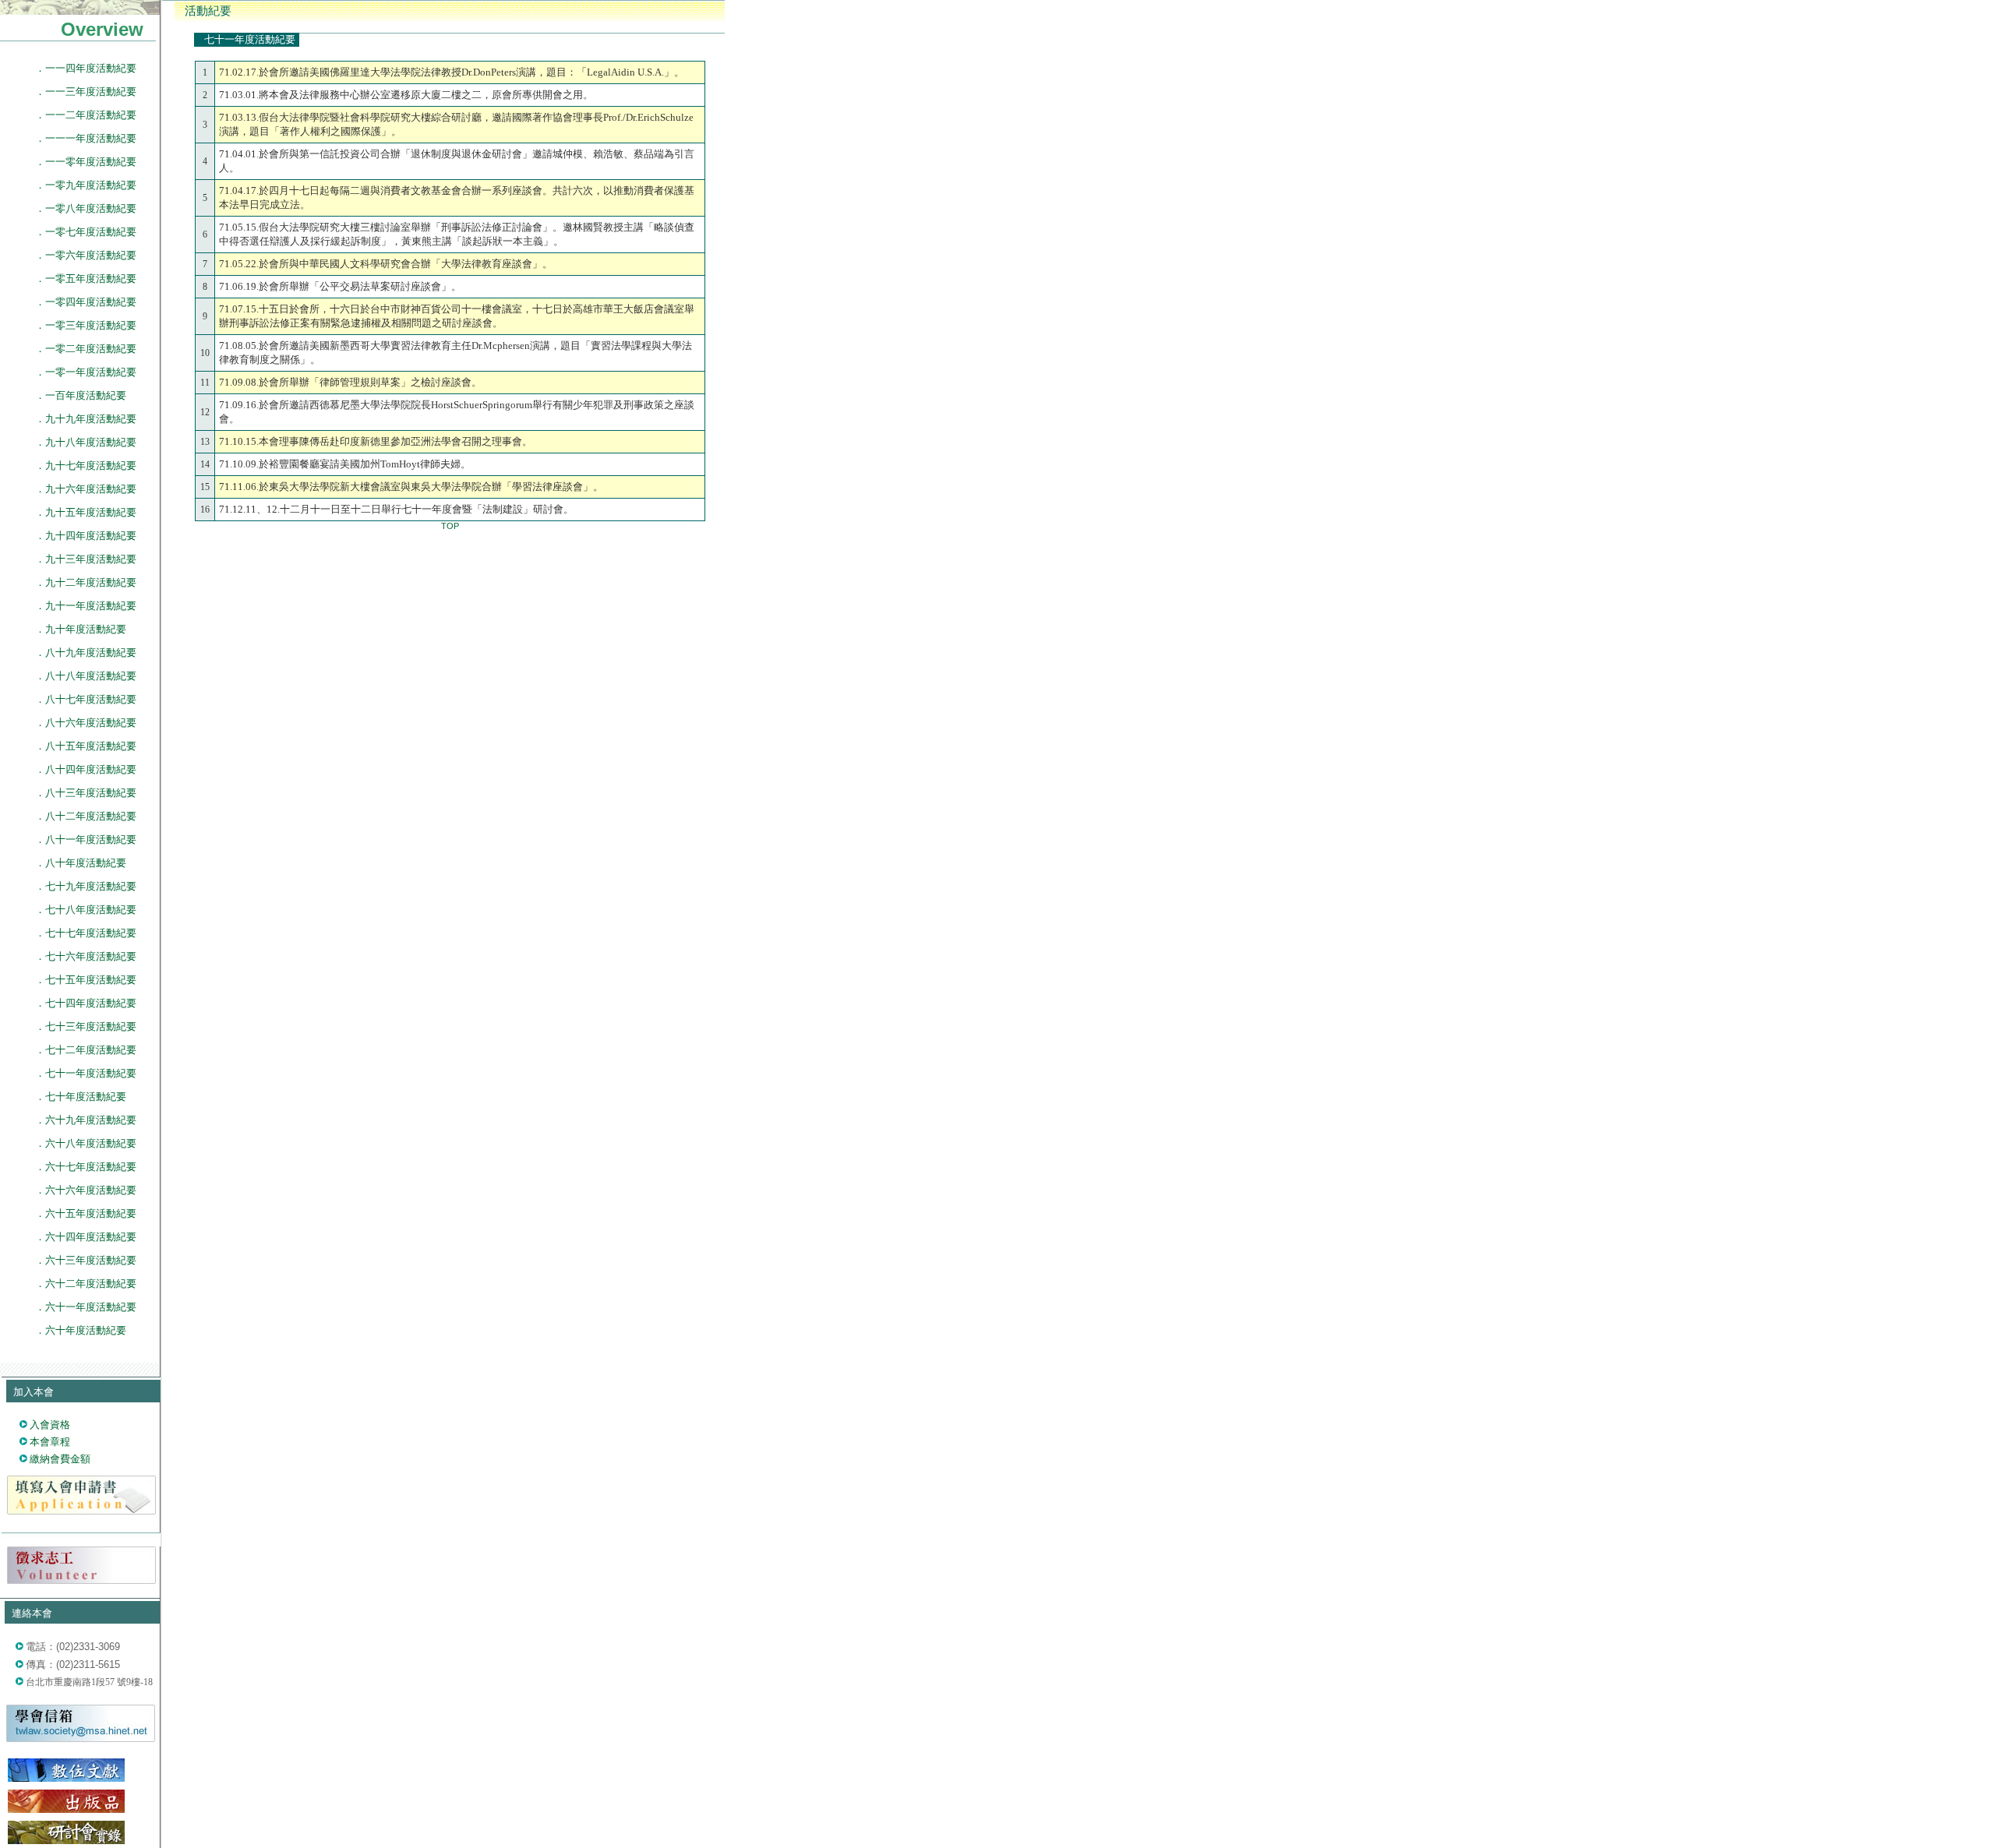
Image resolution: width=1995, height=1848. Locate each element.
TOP (450, 526)
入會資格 (50, 1425)
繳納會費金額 (60, 1459)
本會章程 (50, 1442)
